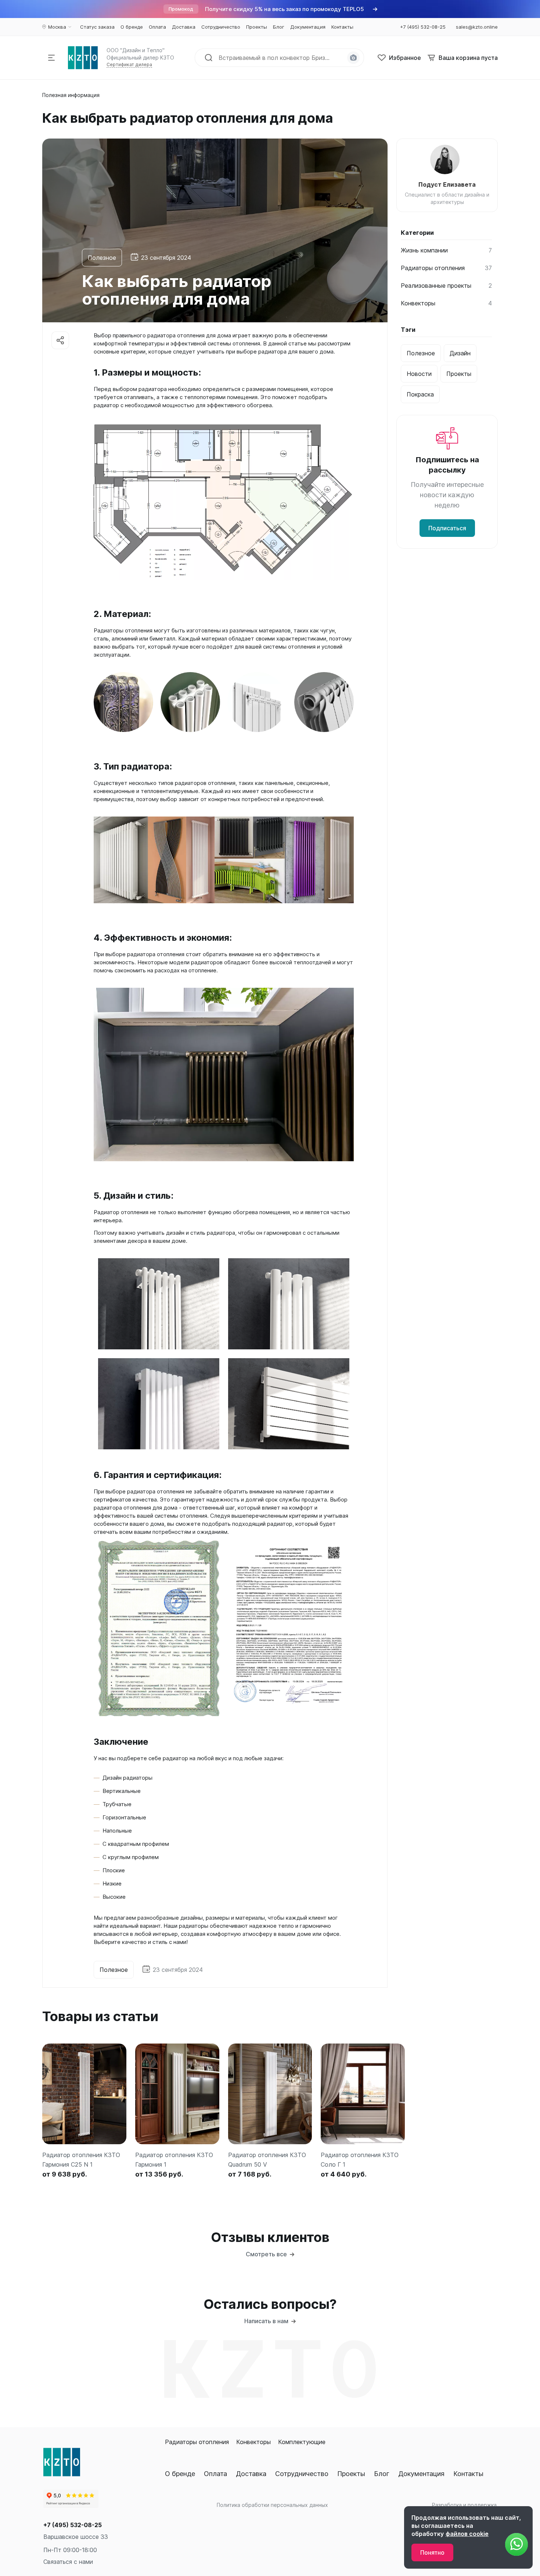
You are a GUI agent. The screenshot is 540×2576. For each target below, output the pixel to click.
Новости (419, 374)
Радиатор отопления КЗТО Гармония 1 (174, 2160)
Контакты (468, 2474)
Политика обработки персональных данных (272, 2505)
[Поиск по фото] (353, 58)
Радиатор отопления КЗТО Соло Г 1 (360, 2160)
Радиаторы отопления (197, 2442)
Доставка (251, 2474)
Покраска (420, 394)
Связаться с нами (68, 2562)
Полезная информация (71, 95)
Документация (421, 2474)
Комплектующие (302, 2442)
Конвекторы (253, 2442)
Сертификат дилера (129, 64)
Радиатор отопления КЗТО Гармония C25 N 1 (81, 2160)
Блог (382, 2474)
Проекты (459, 374)
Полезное (102, 258)
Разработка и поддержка (464, 2505)
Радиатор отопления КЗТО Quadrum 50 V (267, 2160)
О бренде (180, 2474)
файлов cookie (467, 2534)
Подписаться (447, 528)
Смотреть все (266, 2254)
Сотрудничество (302, 2474)
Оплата (215, 2474)
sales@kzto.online (477, 27)
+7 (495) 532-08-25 (73, 2525)
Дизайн (460, 353)
